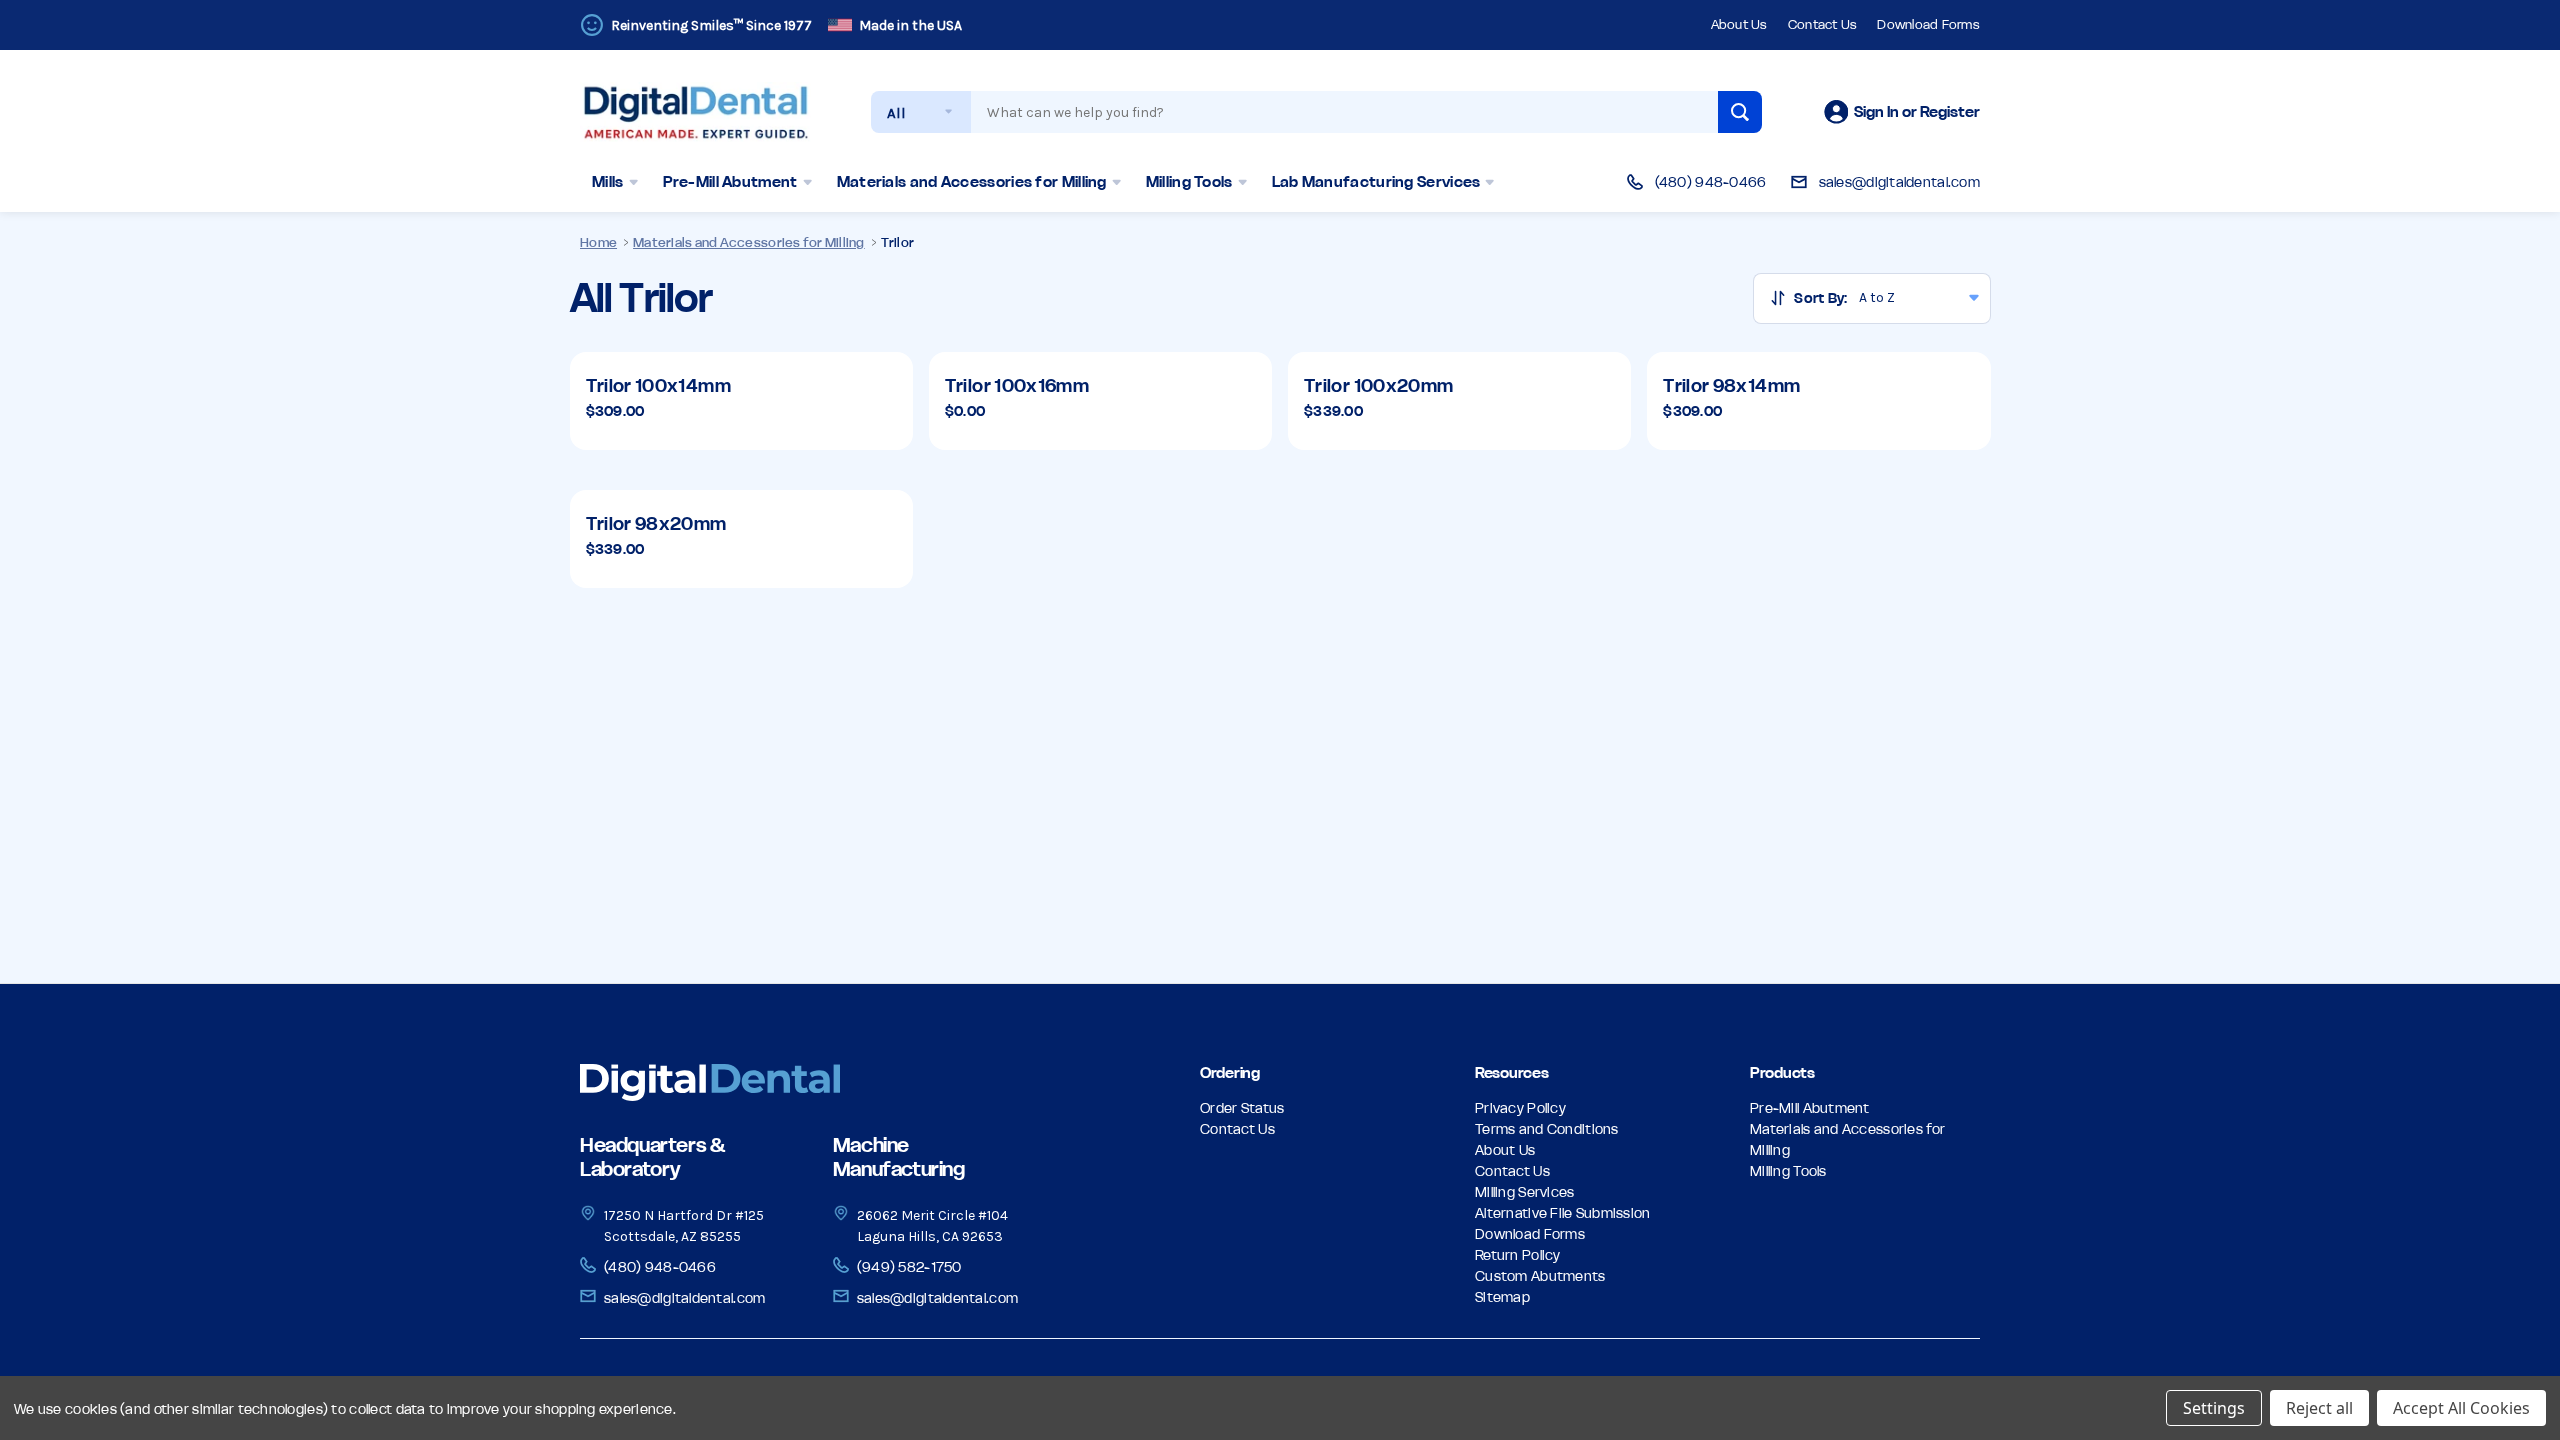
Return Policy (1518, 1255)
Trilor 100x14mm (658, 385)
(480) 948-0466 (1711, 182)
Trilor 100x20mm (1378, 385)
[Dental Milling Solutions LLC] (803, 1082)
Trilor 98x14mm (1731, 385)
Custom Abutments (1540, 1276)
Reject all (2319, 1408)
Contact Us (1823, 25)
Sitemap (1502, 1297)
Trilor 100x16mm (1017, 385)
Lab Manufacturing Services (1376, 181)
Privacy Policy (1520, 1108)
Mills (608, 181)
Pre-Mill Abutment (730, 181)
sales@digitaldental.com (1899, 182)
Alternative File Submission (1563, 1213)
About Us (1739, 25)
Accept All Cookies (2461, 1408)
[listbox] (1924, 298)
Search (1740, 112)
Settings (2214, 1408)
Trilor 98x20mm (656, 523)
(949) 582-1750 (909, 1267)
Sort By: (1820, 298)
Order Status (1242, 1108)
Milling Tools (1189, 181)
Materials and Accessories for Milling (972, 181)
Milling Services (1524, 1192)
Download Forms (1928, 25)
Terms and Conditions (1547, 1129)
